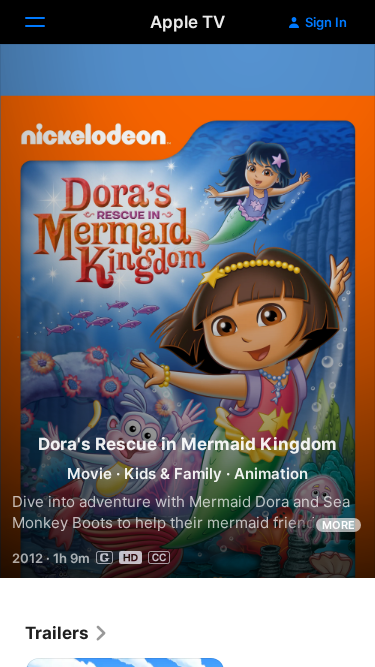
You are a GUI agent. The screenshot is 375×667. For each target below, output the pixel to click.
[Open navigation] (47, 22)
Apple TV (187, 22)
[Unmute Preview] (321, 83)
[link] (67, 633)
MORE (338, 525)
